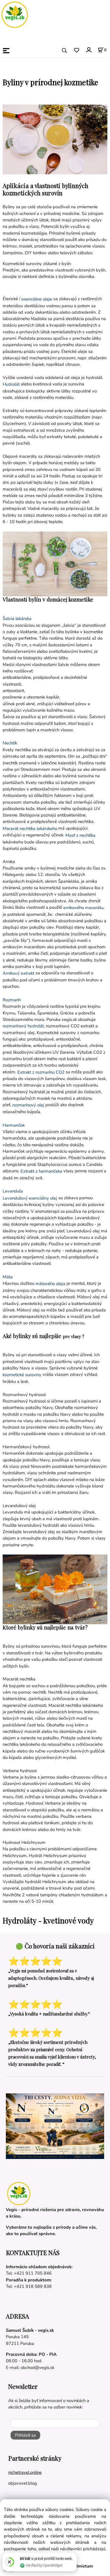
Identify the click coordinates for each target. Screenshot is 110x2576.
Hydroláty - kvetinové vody (48, 1920)
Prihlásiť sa (25, 2435)
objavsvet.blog (23, 2483)
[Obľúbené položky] (76, 51)
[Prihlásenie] (88, 50)
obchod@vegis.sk (37, 2367)
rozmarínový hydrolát (23, 1026)
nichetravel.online (25, 2472)
